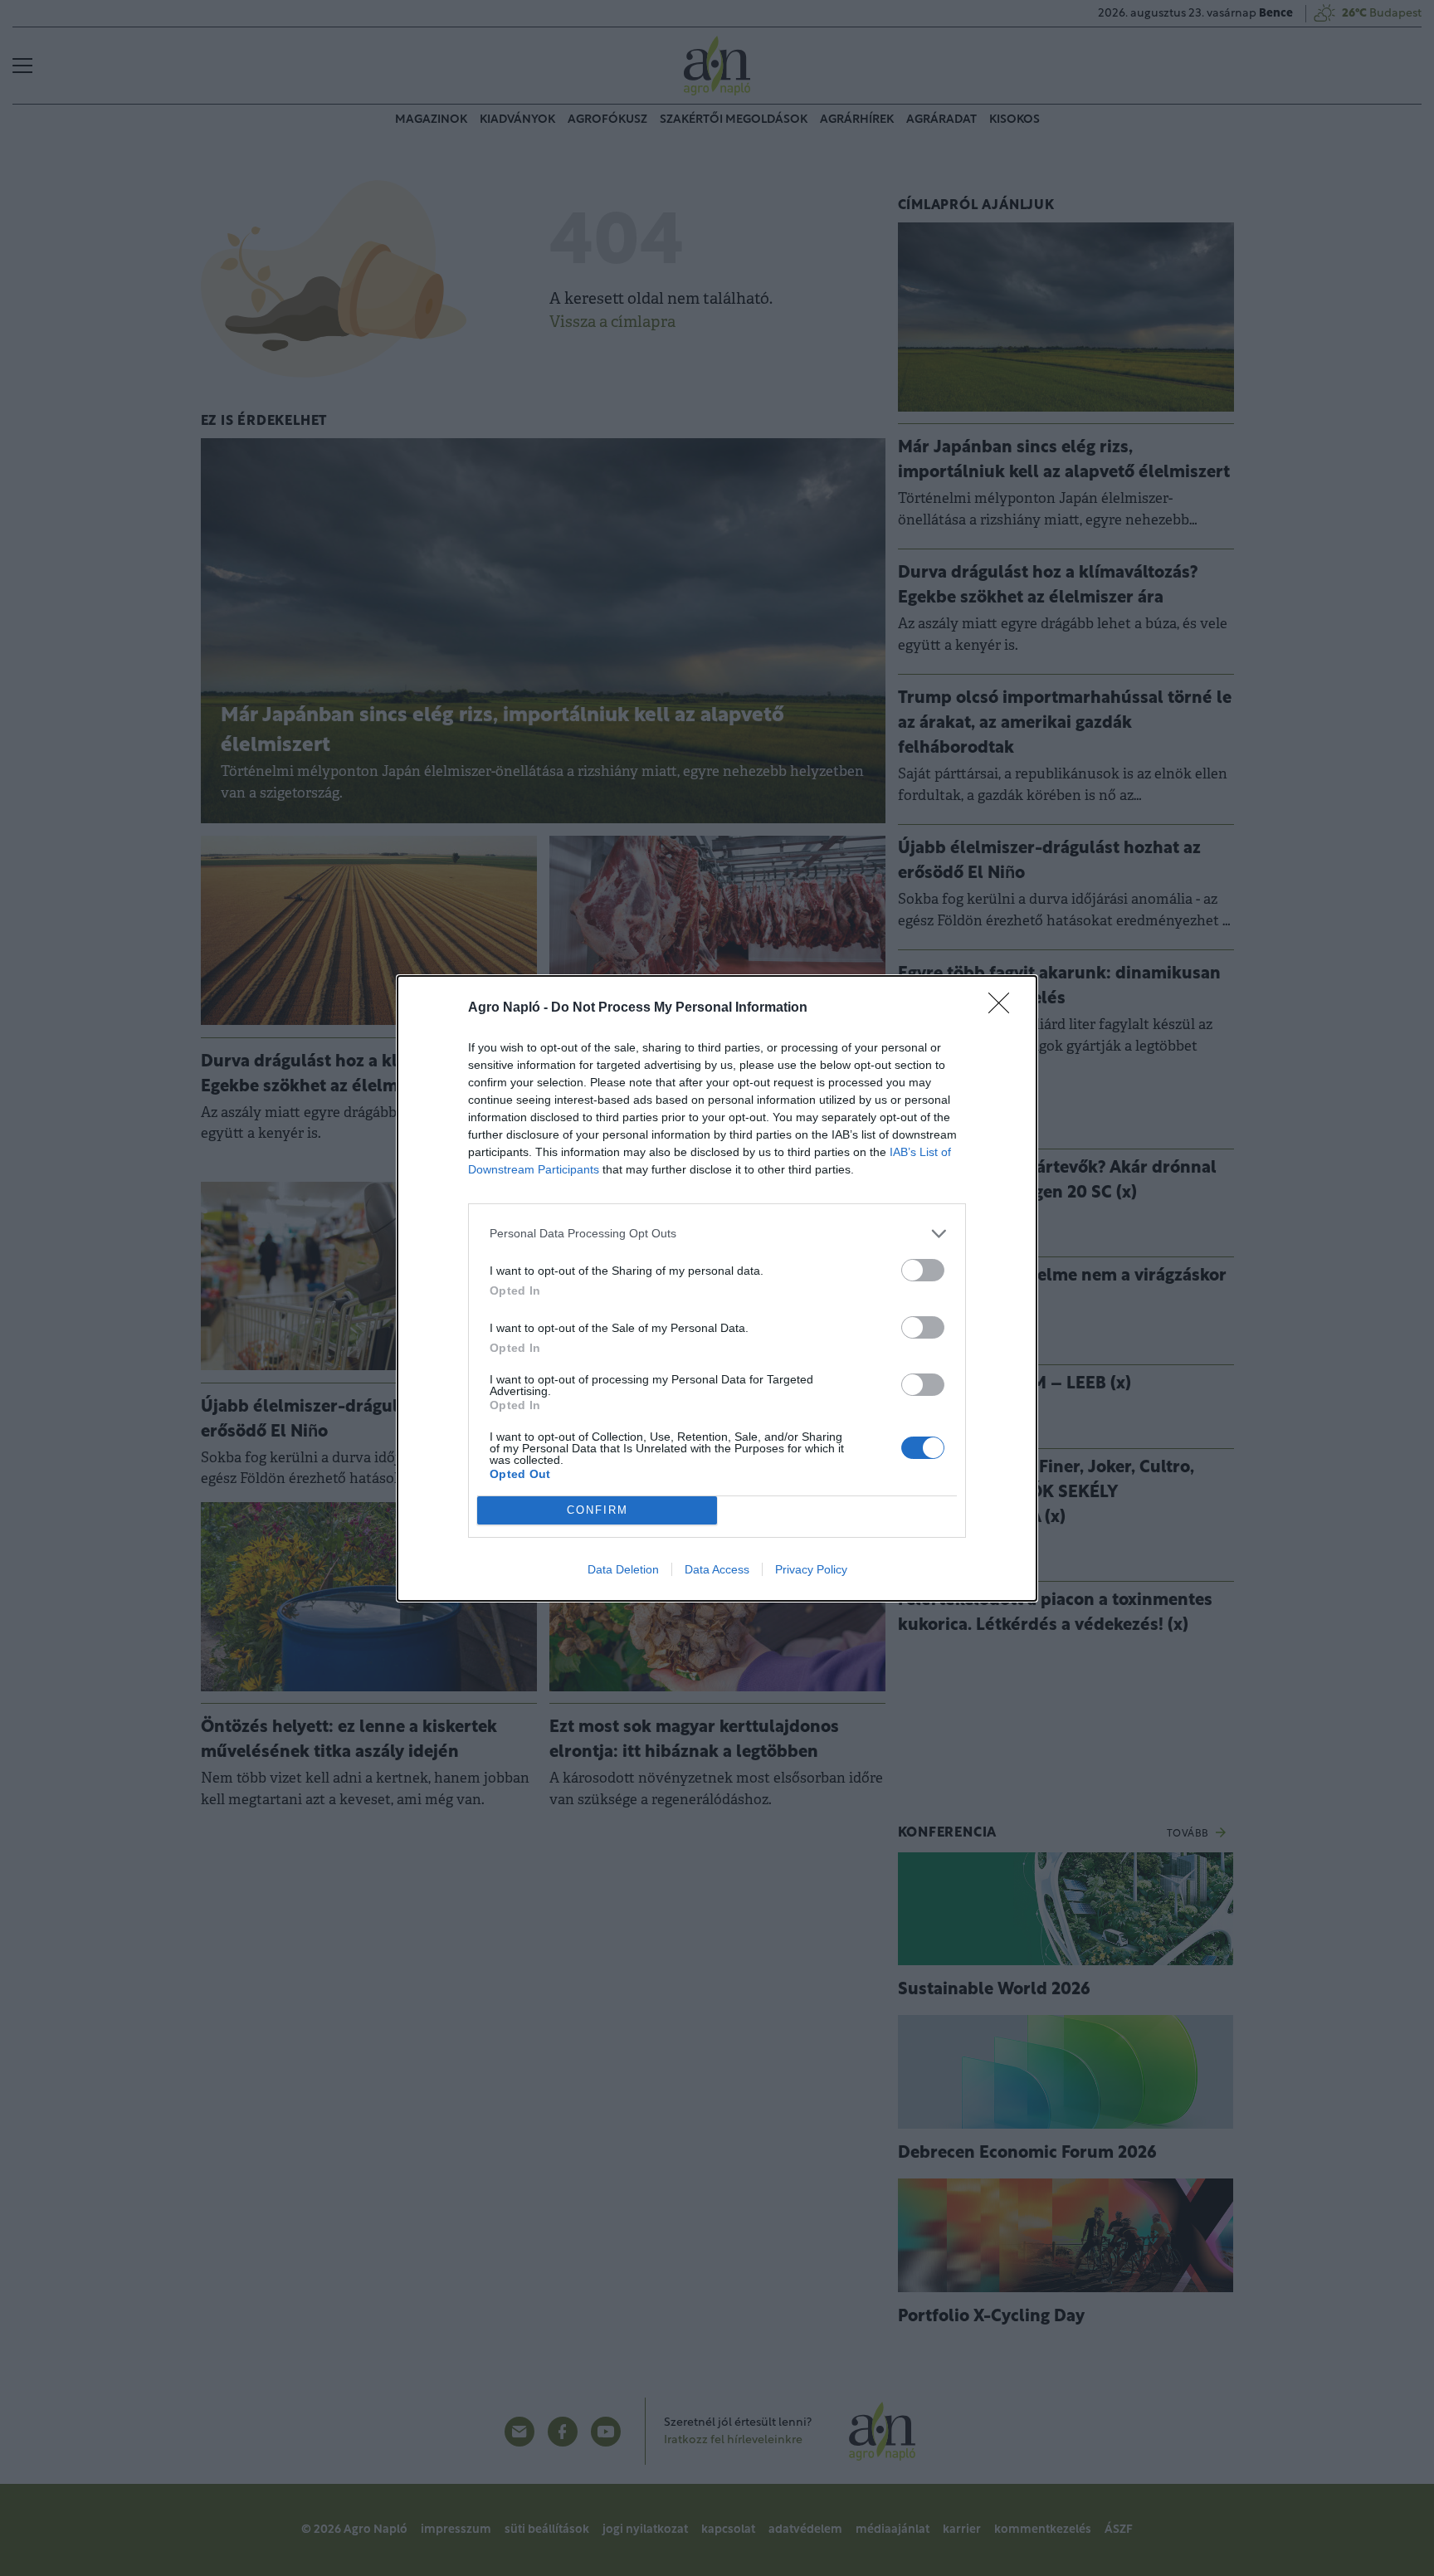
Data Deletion (623, 1569)
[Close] (1004, 1008)
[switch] (923, 1270)
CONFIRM (597, 1510)
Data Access (717, 1569)
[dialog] (717, 1288)
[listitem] (717, 1234)
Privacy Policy (811, 1569)
